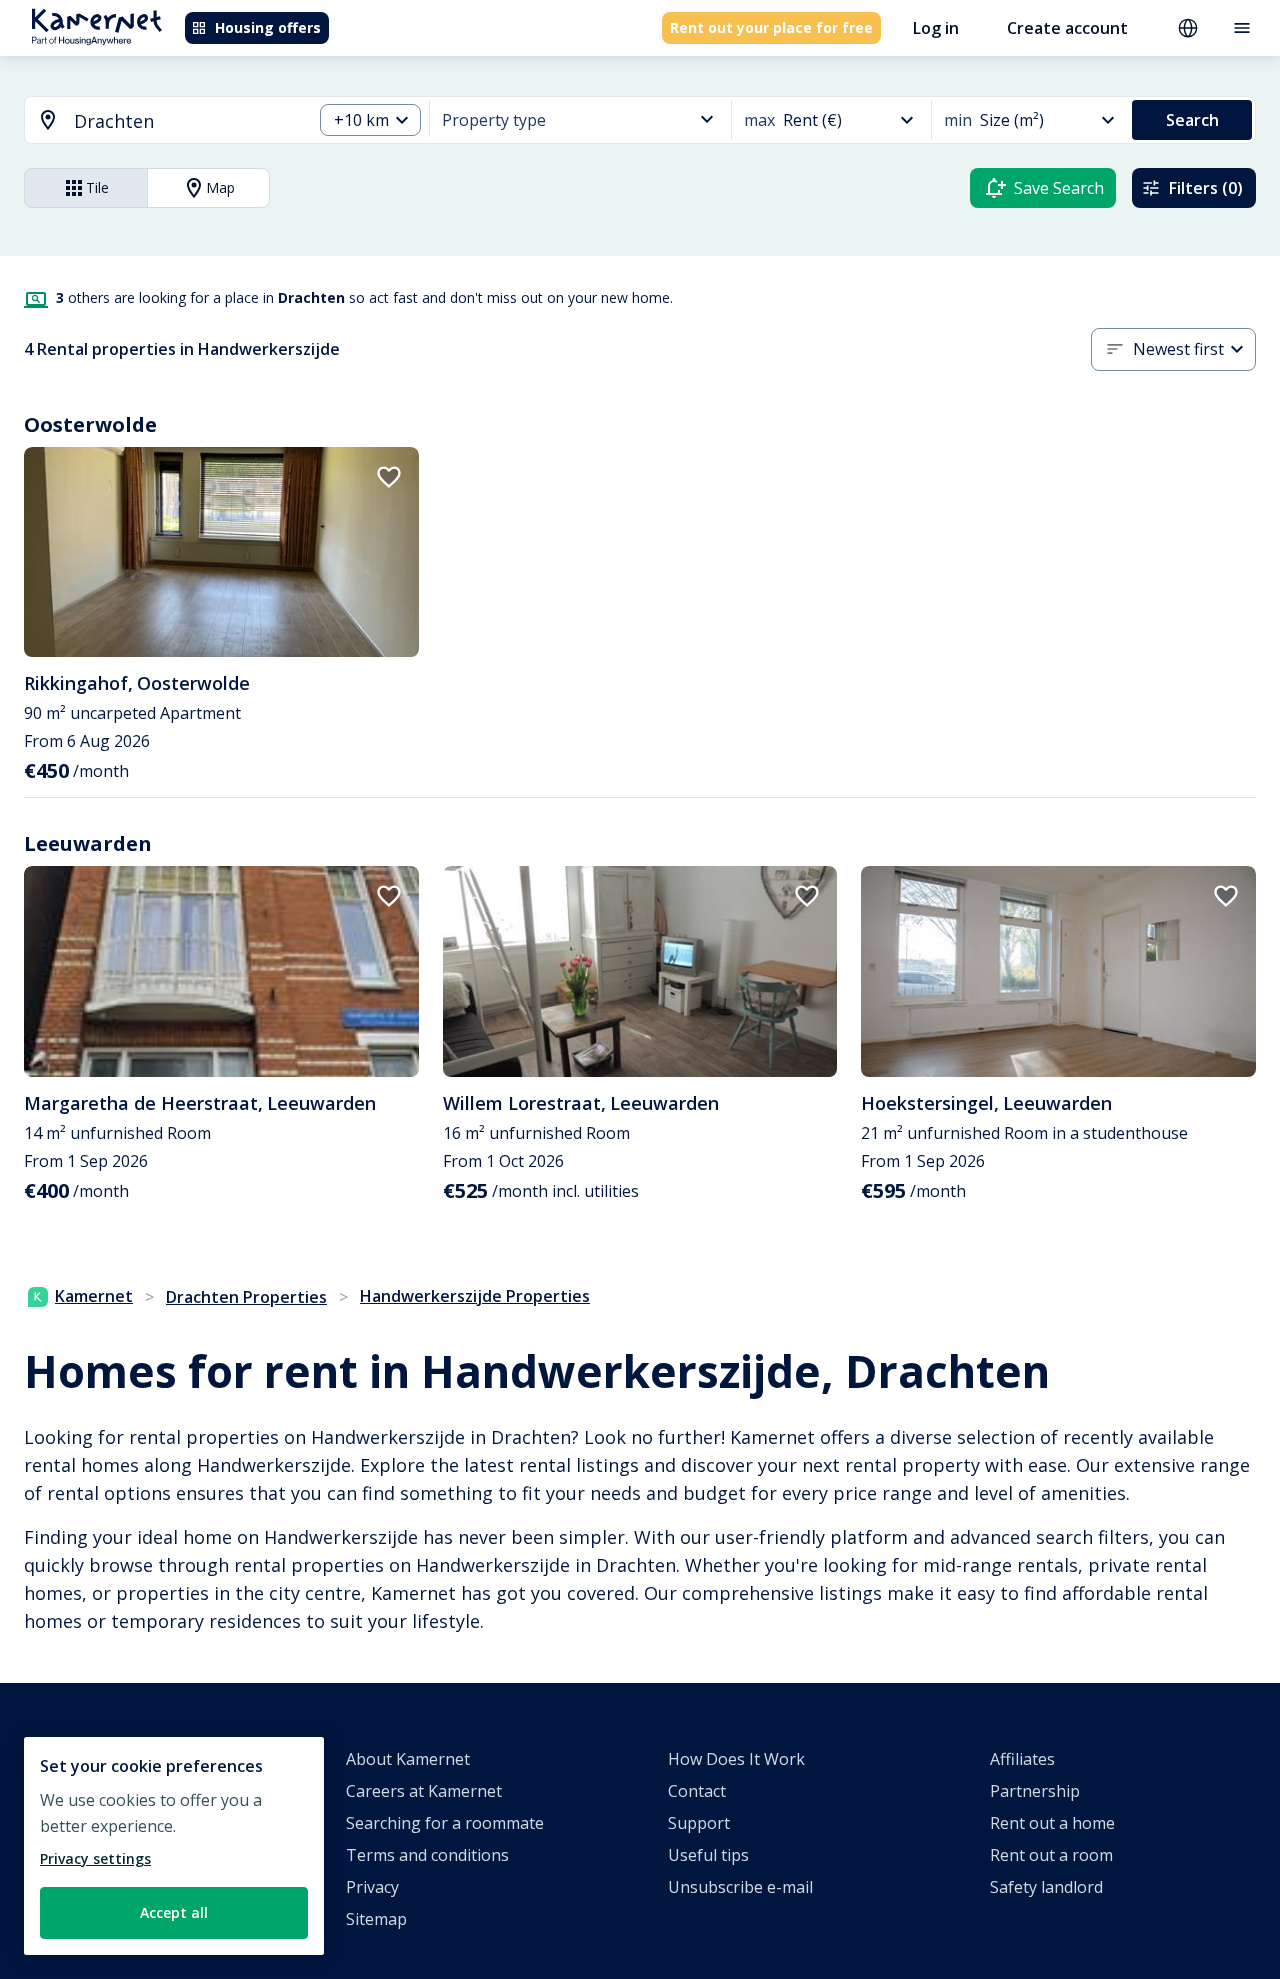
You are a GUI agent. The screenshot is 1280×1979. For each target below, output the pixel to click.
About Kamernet (408, 1759)
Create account (1067, 28)
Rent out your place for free (771, 27)
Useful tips (708, 1855)
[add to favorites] (389, 477)
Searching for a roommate (445, 1823)
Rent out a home (1052, 1823)
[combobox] (156, 121)
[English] (1188, 28)
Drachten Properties (246, 1297)
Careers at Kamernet (424, 1791)
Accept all (174, 1912)
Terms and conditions (427, 1855)
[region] (174, 1846)
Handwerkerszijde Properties (475, 1296)
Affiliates (1022, 1759)
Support (699, 1823)
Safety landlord (1046, 1887)
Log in (936, 28)
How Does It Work (736, 1759)
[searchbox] (186, 121)
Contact (697, 1791)
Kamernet (94, 1296)
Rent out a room (1051, 1855)
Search (1192, 120)
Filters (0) (1206, 188)
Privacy (372, 1887)
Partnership (1035, 1791)
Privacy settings (95, 1858)
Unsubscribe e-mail (740, 1887)
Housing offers (268, 27)
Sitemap (376, 1919)
